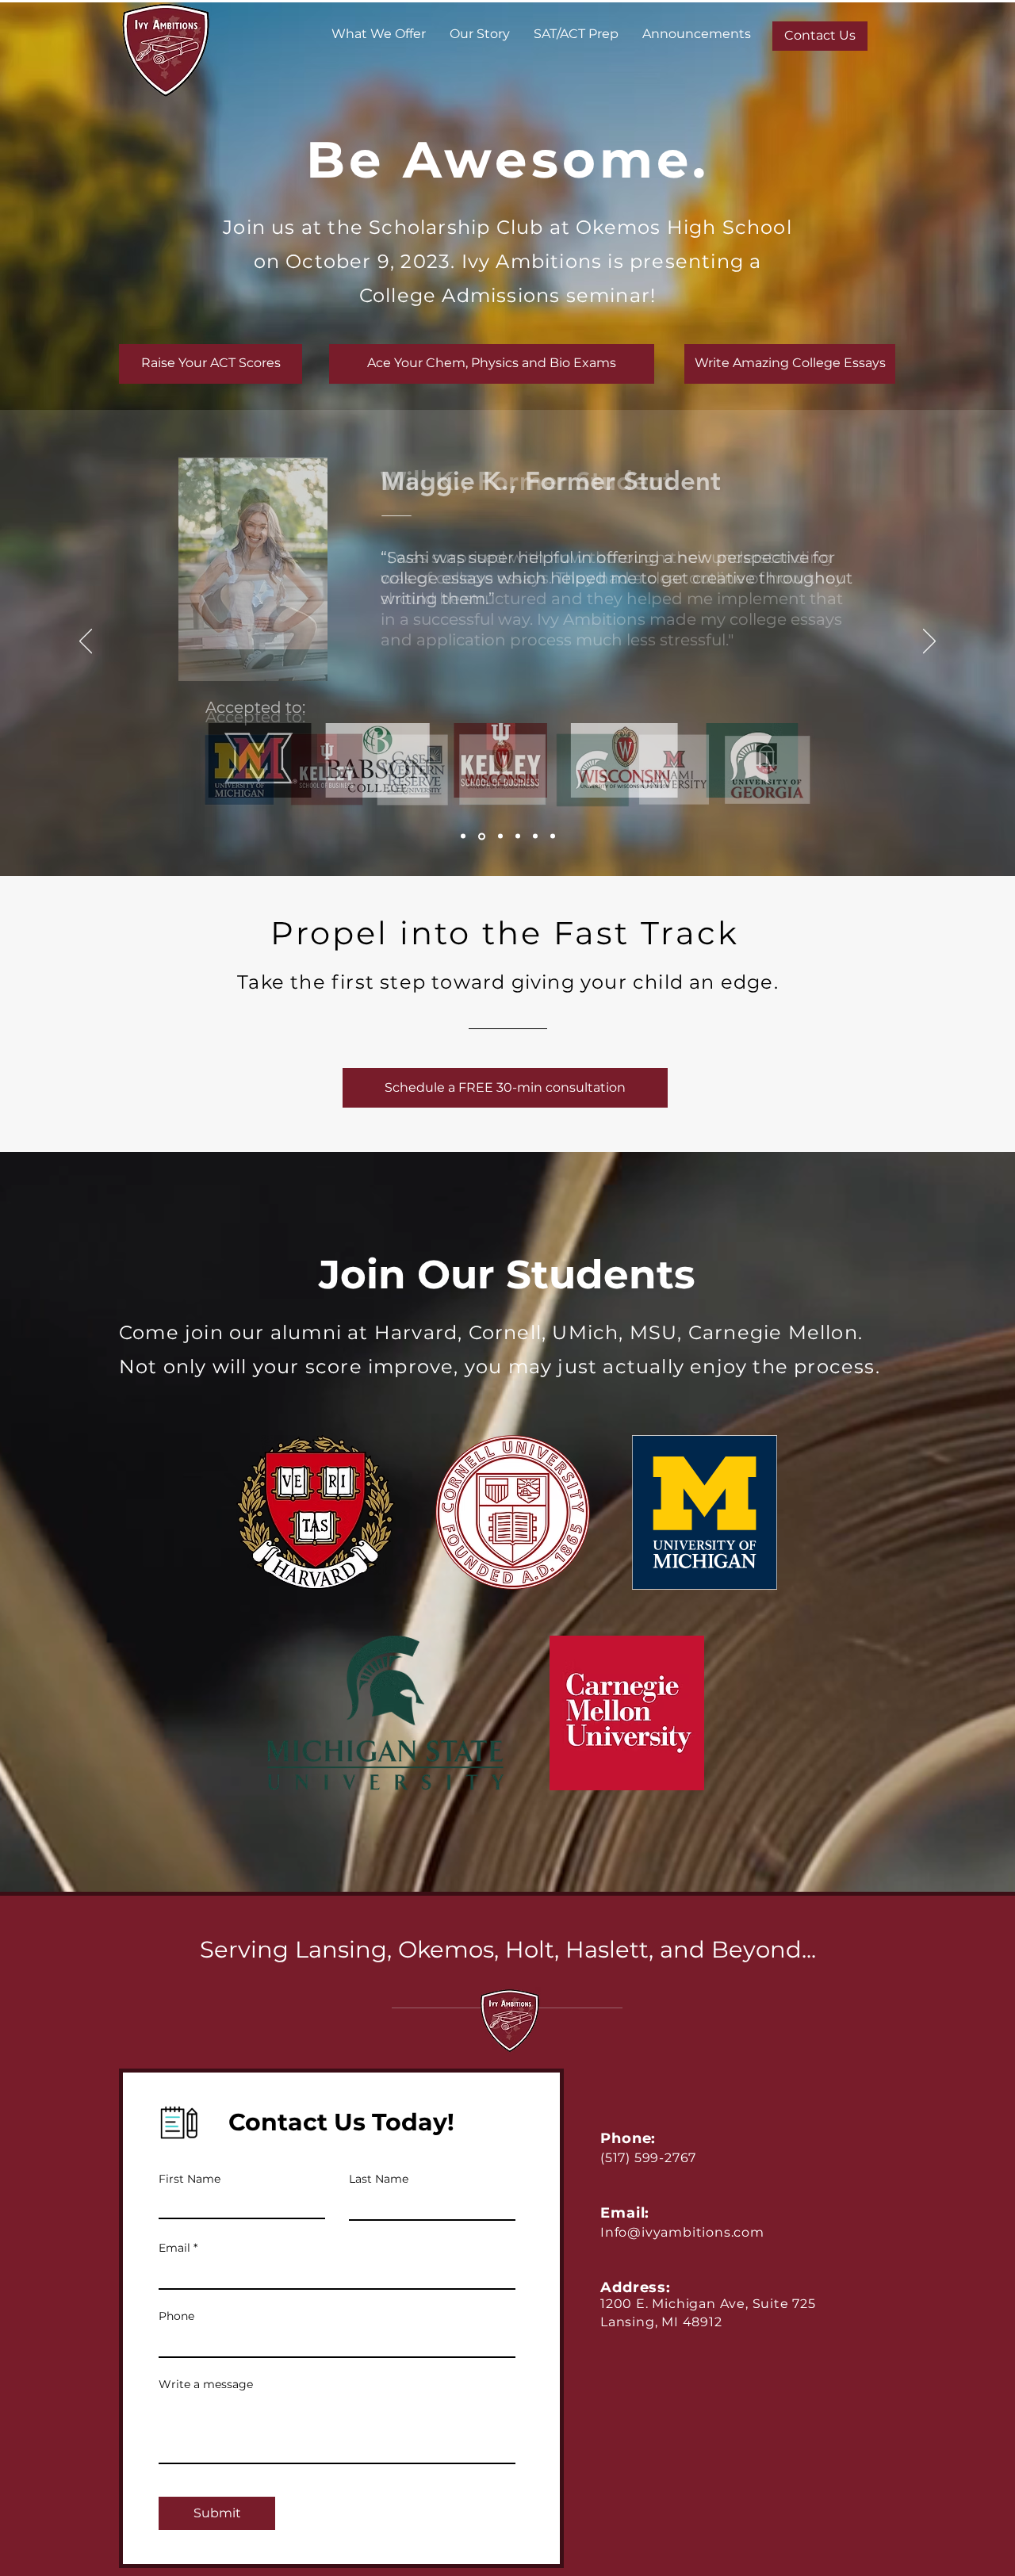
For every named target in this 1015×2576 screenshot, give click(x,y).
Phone (176, 2316)
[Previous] (86, 642)
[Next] (929, 642)
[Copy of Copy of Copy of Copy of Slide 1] (535, 836)
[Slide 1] (463, 836)
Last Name (379, 2179)
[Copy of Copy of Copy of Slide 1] (518, 836)
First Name (190, 2179)
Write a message (206, 2384)
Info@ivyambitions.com (682, 2232)
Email (174, 2248)
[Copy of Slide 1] (481, 836)
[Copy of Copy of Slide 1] (499, 836)
